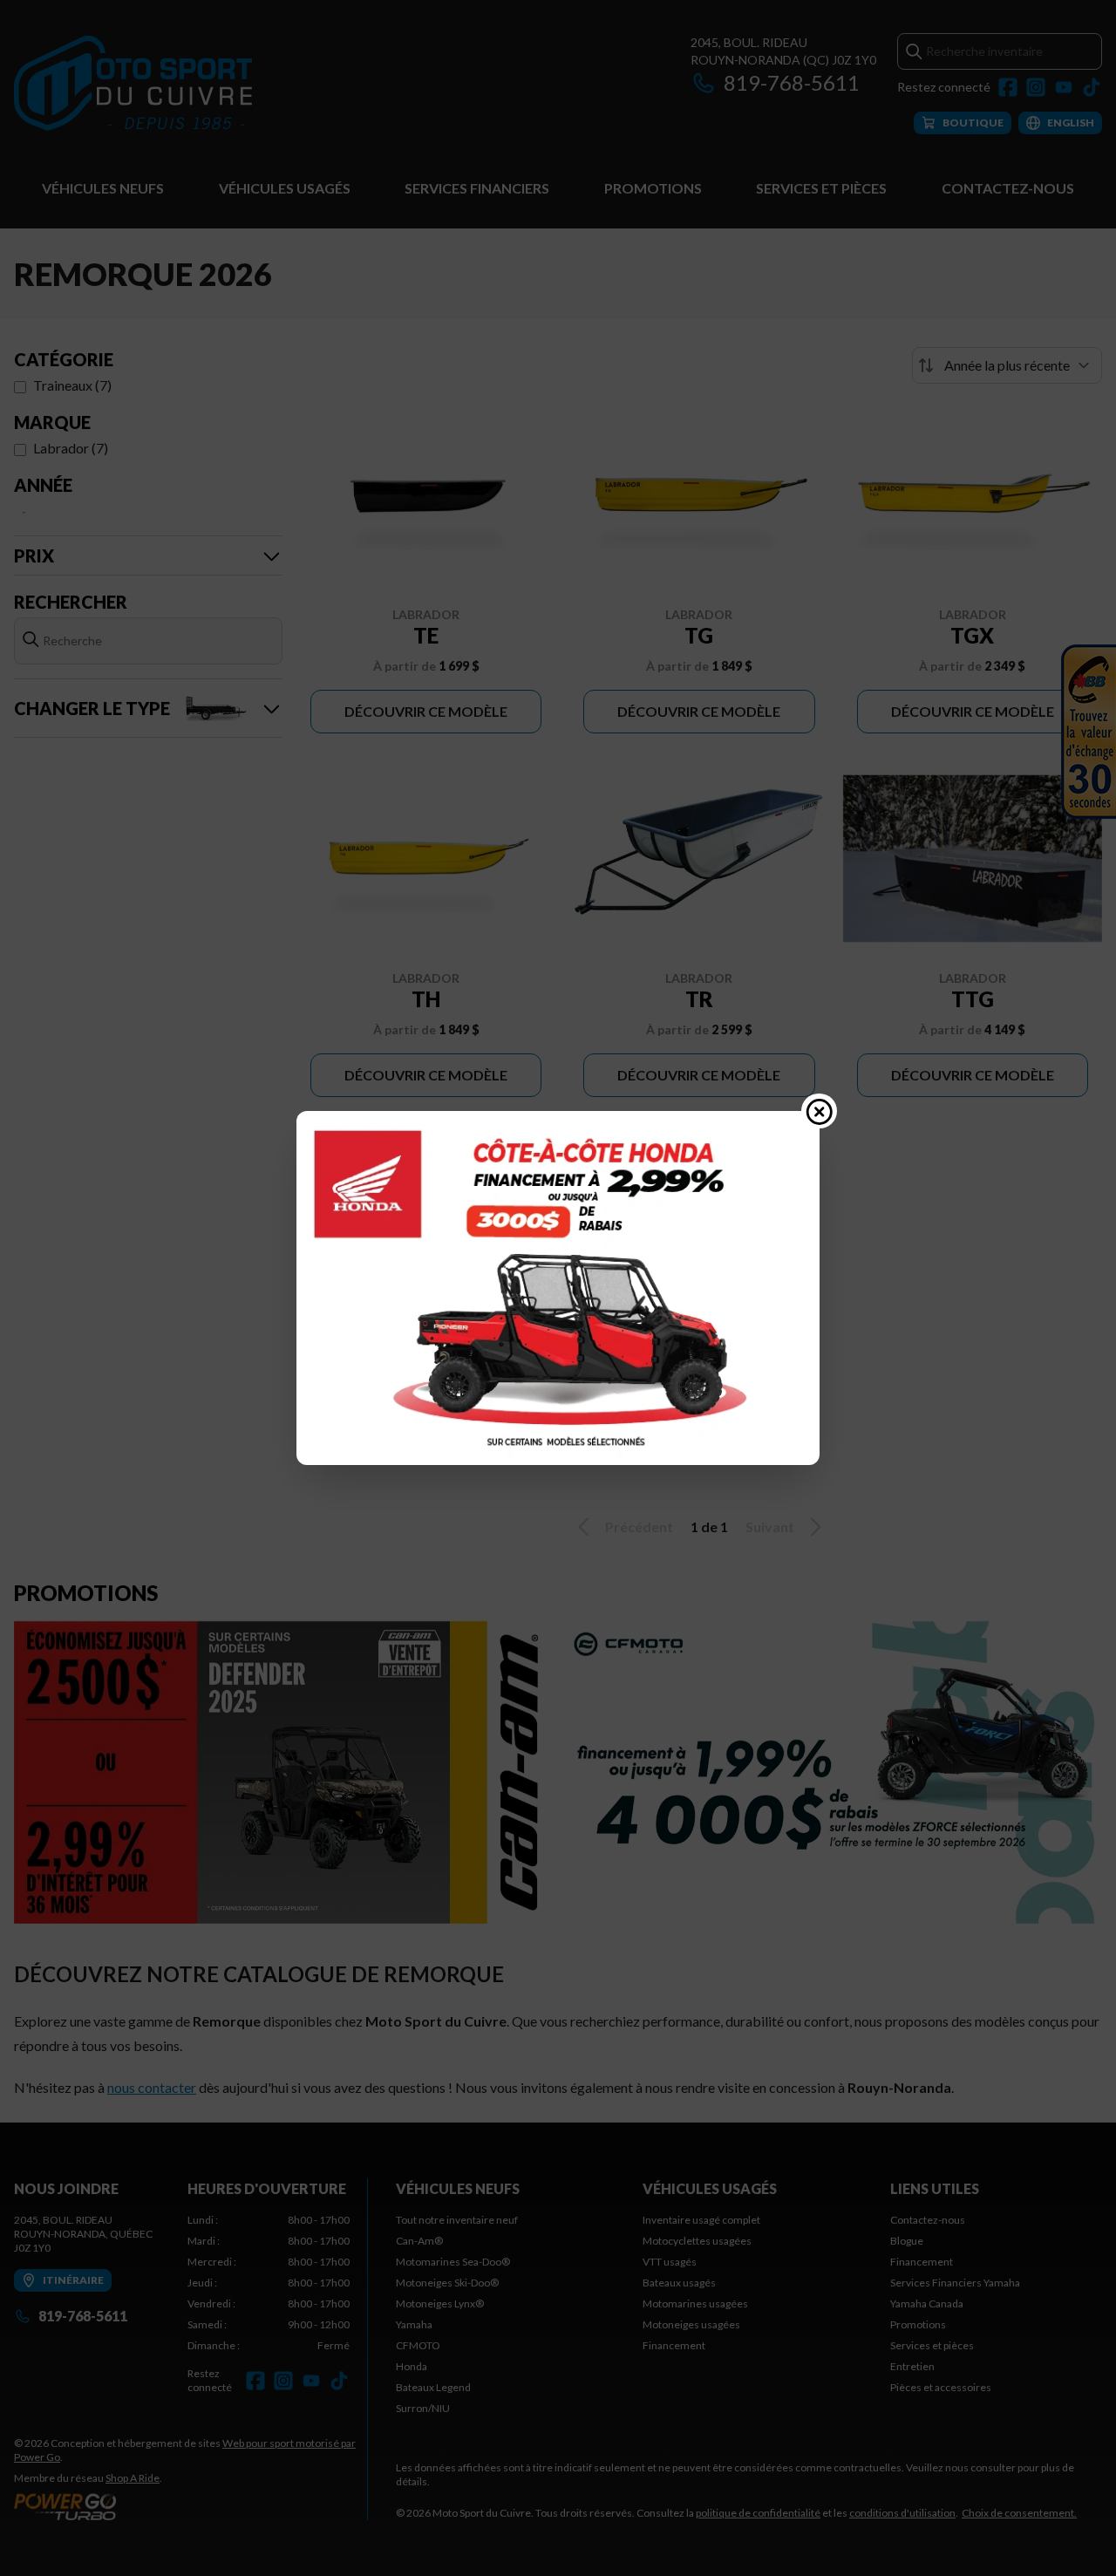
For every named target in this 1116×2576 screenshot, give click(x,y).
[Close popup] (820, 1111)
